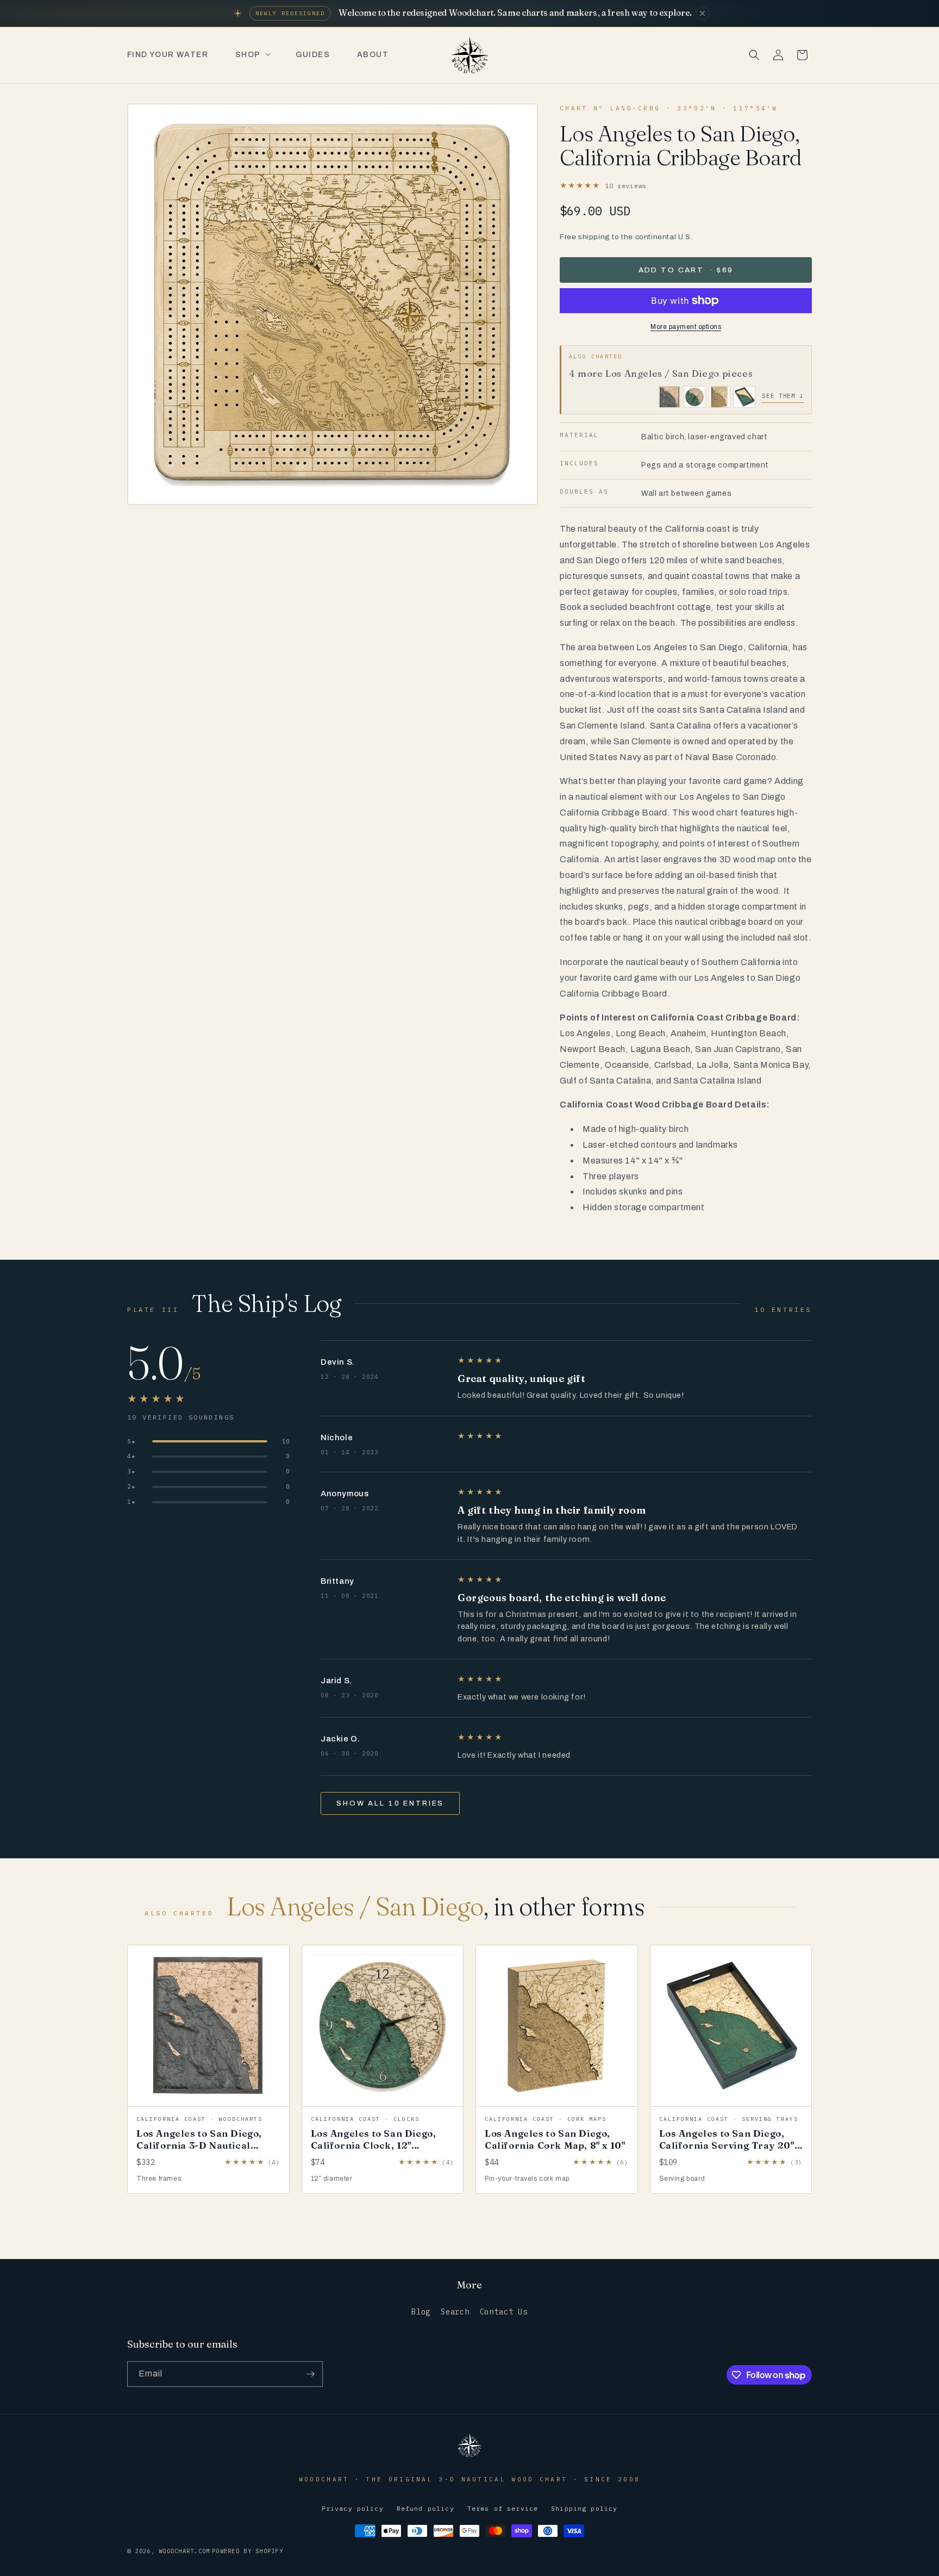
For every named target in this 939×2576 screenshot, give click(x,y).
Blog (421, 2312)
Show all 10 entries (390, 1803)
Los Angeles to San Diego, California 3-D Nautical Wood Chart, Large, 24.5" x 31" (202, 2151)
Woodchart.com (184, 2551)
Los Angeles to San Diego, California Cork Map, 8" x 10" (555, 2139)
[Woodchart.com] (469, 2456)
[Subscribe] (310, 2374)
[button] (252, 55)
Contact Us (504, 2312)
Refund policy (425, 2508)
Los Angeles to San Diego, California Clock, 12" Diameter (374, 2145)
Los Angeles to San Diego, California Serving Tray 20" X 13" (727, 2145)
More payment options (686, 327)
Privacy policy (353, 2508)
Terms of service (503, 2508)
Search (455, 2312)
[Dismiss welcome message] (703, 13)
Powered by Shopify (248, 2551)
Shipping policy (584, 2508)
